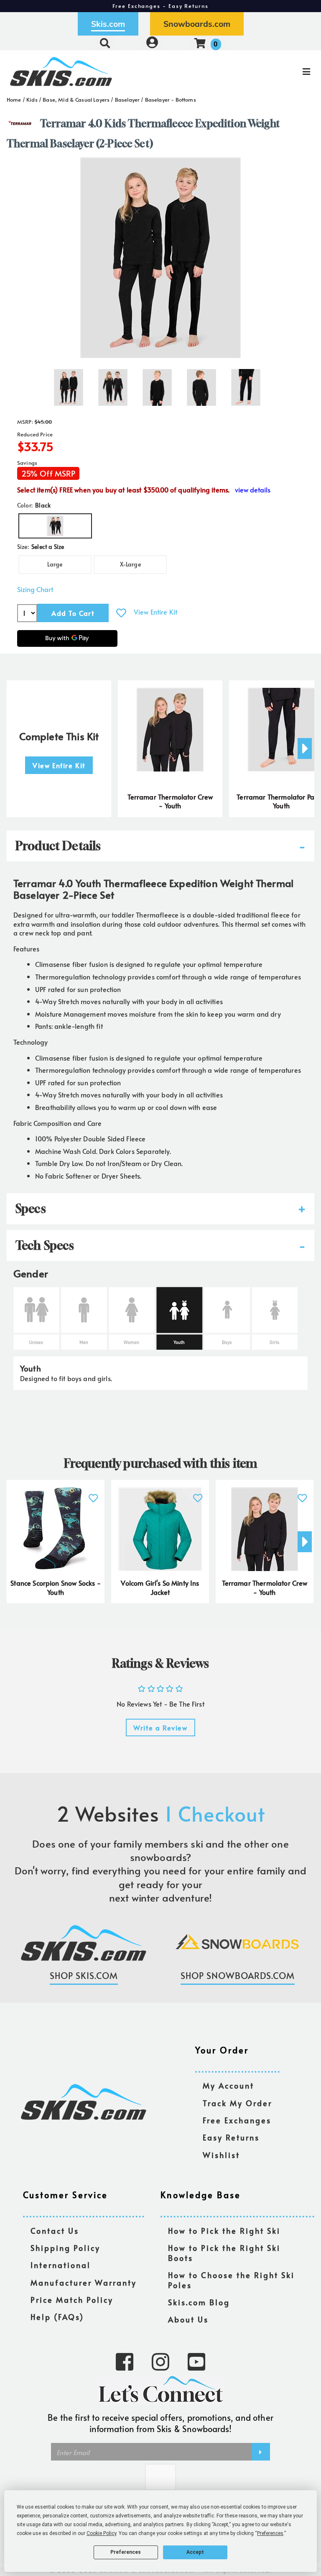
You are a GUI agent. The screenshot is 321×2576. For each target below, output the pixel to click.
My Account (228, 2086)
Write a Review (160, 1728)
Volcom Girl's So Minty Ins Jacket (160, 1587)
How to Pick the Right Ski (224, 2231)
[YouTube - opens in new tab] (196, 2361)
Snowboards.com (197, 24)
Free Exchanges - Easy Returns (160, 6)
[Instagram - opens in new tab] (160, 2361)
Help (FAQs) (57, 2317)
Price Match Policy (72, 2300)
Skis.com (108, 24)
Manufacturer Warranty (84, 2283)
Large (55, 564)
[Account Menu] (152, 43)
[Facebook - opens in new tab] (125, 2361)
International (61, 2265)
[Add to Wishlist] (121, 613)
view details (253, 490)
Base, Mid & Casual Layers (76, 100)
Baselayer (127, 100)
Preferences (126, 2552)
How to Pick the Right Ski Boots (224, 2253)
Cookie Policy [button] (101, 2533)
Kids (32, 100)
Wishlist (221, 2155)
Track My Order (237, 2103)
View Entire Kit (155, 612)
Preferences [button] (270, 2533)
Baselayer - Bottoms (171, 100)
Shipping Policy (65, 2248)
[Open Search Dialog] (105, 43)
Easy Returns (231, 2138)
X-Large (130, 564)
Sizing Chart (35, 589)
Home (14, 100)
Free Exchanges (237, 2121)
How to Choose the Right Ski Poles (231, 2280)
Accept (195, 2552)
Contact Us (55, 2231)
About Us (188, 2320)
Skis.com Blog (199, 2303)
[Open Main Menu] (268, 72)
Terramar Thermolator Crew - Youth (170, 801)
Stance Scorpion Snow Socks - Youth (55, 1587)
